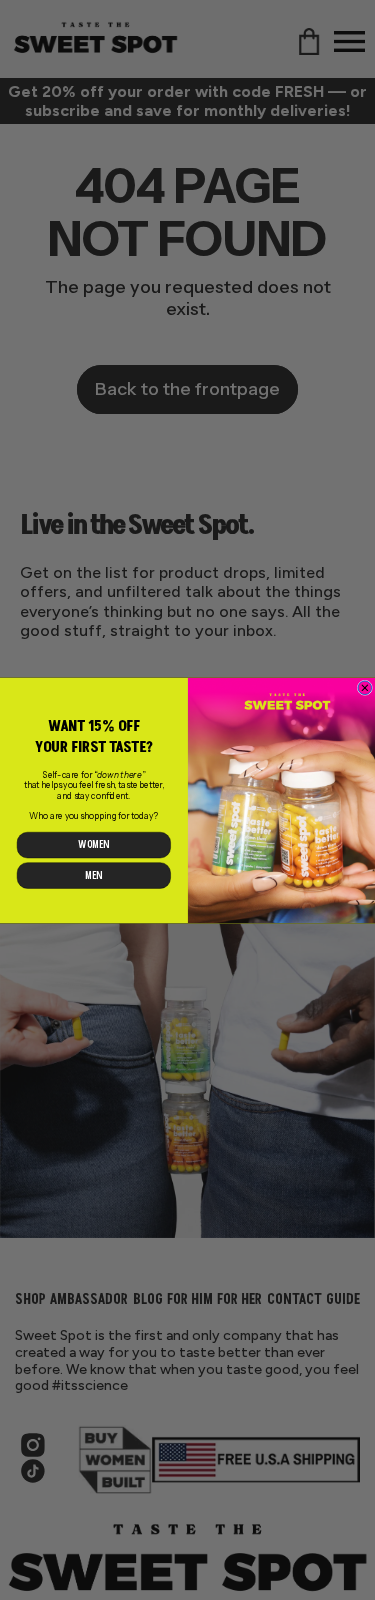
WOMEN (93, 844)
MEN (93, 875)
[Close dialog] (365, 688)
